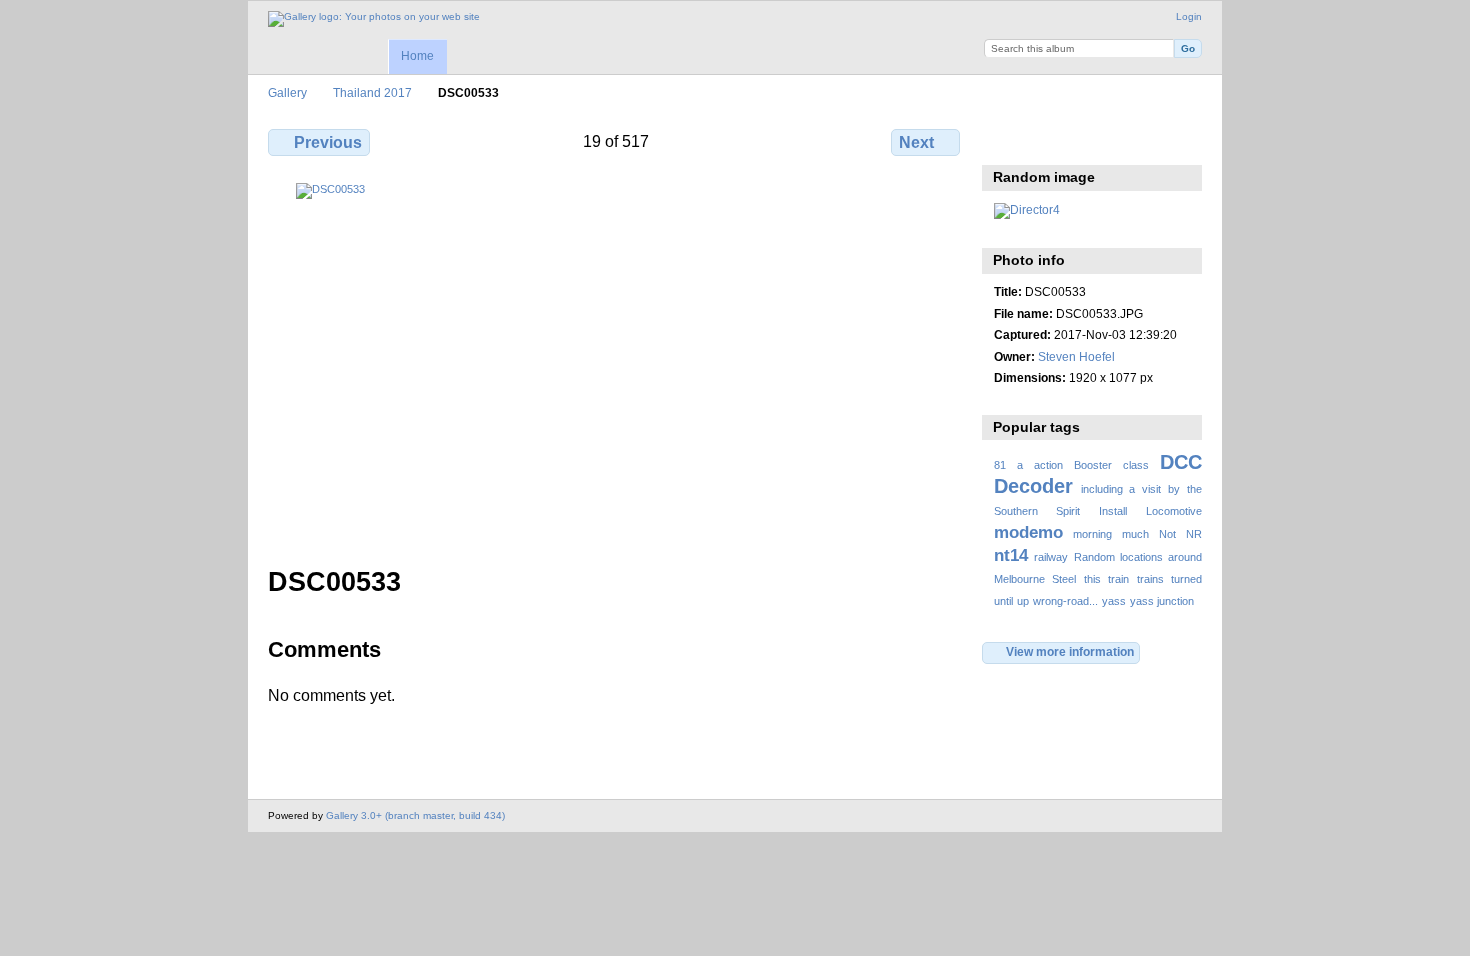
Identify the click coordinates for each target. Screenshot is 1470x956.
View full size (1004, 140)
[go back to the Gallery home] (374, 19)
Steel (1064, 579)
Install (1113, 511)
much (1135, 534)
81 (1000, 465)
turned (1186, 579)
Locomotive (1174, 511)
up (1023, 601)
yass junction (1162, 601)
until (1003, 601)
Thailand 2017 (372, 92)
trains (1150, 579)
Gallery (287, 92)
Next (916, 142)
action (1048, 465)
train (1118, 579)
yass (1114, 601)
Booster (1093, 465)
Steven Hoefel (1076, 356)
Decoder (1033, 486)
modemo (1028, 532)
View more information (1070, 651)
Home (417, 56)
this (1092, 579)
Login (1189, 16)
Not (1167, 534)
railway (1051, 557)
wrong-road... (1065, 601)
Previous (328, 142)
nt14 (1011, 555)
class (1136, 465)
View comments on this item (1047, 140)
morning (1092, 534)
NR (1194, 534)
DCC (1181, 462)
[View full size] (616, 362)
